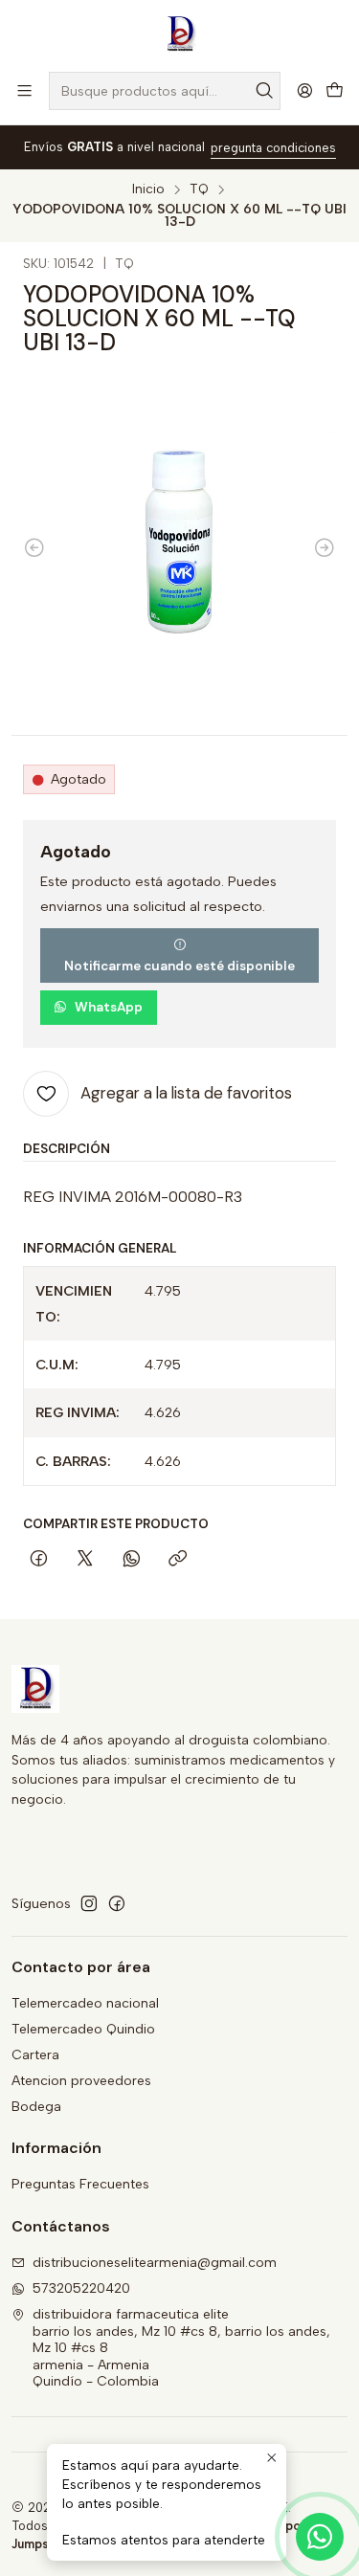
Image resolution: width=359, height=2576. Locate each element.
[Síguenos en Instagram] (89, 1903)
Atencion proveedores (81, 2081)
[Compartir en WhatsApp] (132, 1560)
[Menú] (24, 90)
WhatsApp (109, 1007)
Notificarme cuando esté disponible (179, 966)
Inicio (148, 189)
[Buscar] (264, 91)
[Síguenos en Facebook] (117, 1903)
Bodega (36, 2107)
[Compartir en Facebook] (39, 1560)
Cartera (35, 2055)
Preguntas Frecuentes (80, 2184)
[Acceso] (305, 90)
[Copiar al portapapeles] (178, 1560)
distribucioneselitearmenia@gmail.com (155, 2263)
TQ (199, 189)
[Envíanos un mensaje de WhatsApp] (320, 2537)
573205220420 (81, 2288)
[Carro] (335, 91)
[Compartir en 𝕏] (85, 1560)
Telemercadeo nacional (85, 2003)
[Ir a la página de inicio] (180, 34)
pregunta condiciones (273, 148)
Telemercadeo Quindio (83, 2029)
